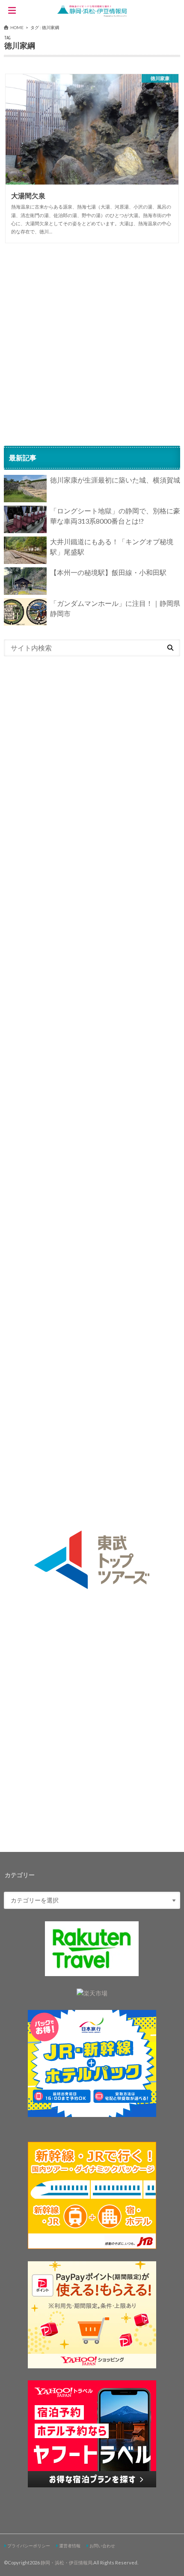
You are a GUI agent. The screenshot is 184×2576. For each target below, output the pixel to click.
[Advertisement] (92, 344)
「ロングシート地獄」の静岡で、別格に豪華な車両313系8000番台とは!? (115, 516)
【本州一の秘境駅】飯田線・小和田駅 (108, 572)
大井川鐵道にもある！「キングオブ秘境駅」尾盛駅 (112, 547)
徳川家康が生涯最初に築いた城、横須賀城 (115, 480)
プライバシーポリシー (29, 2546)
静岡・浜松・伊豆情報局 (67, 2563)
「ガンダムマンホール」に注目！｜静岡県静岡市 (115, 608)
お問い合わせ (102, 2546)
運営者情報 (70, 2546)
